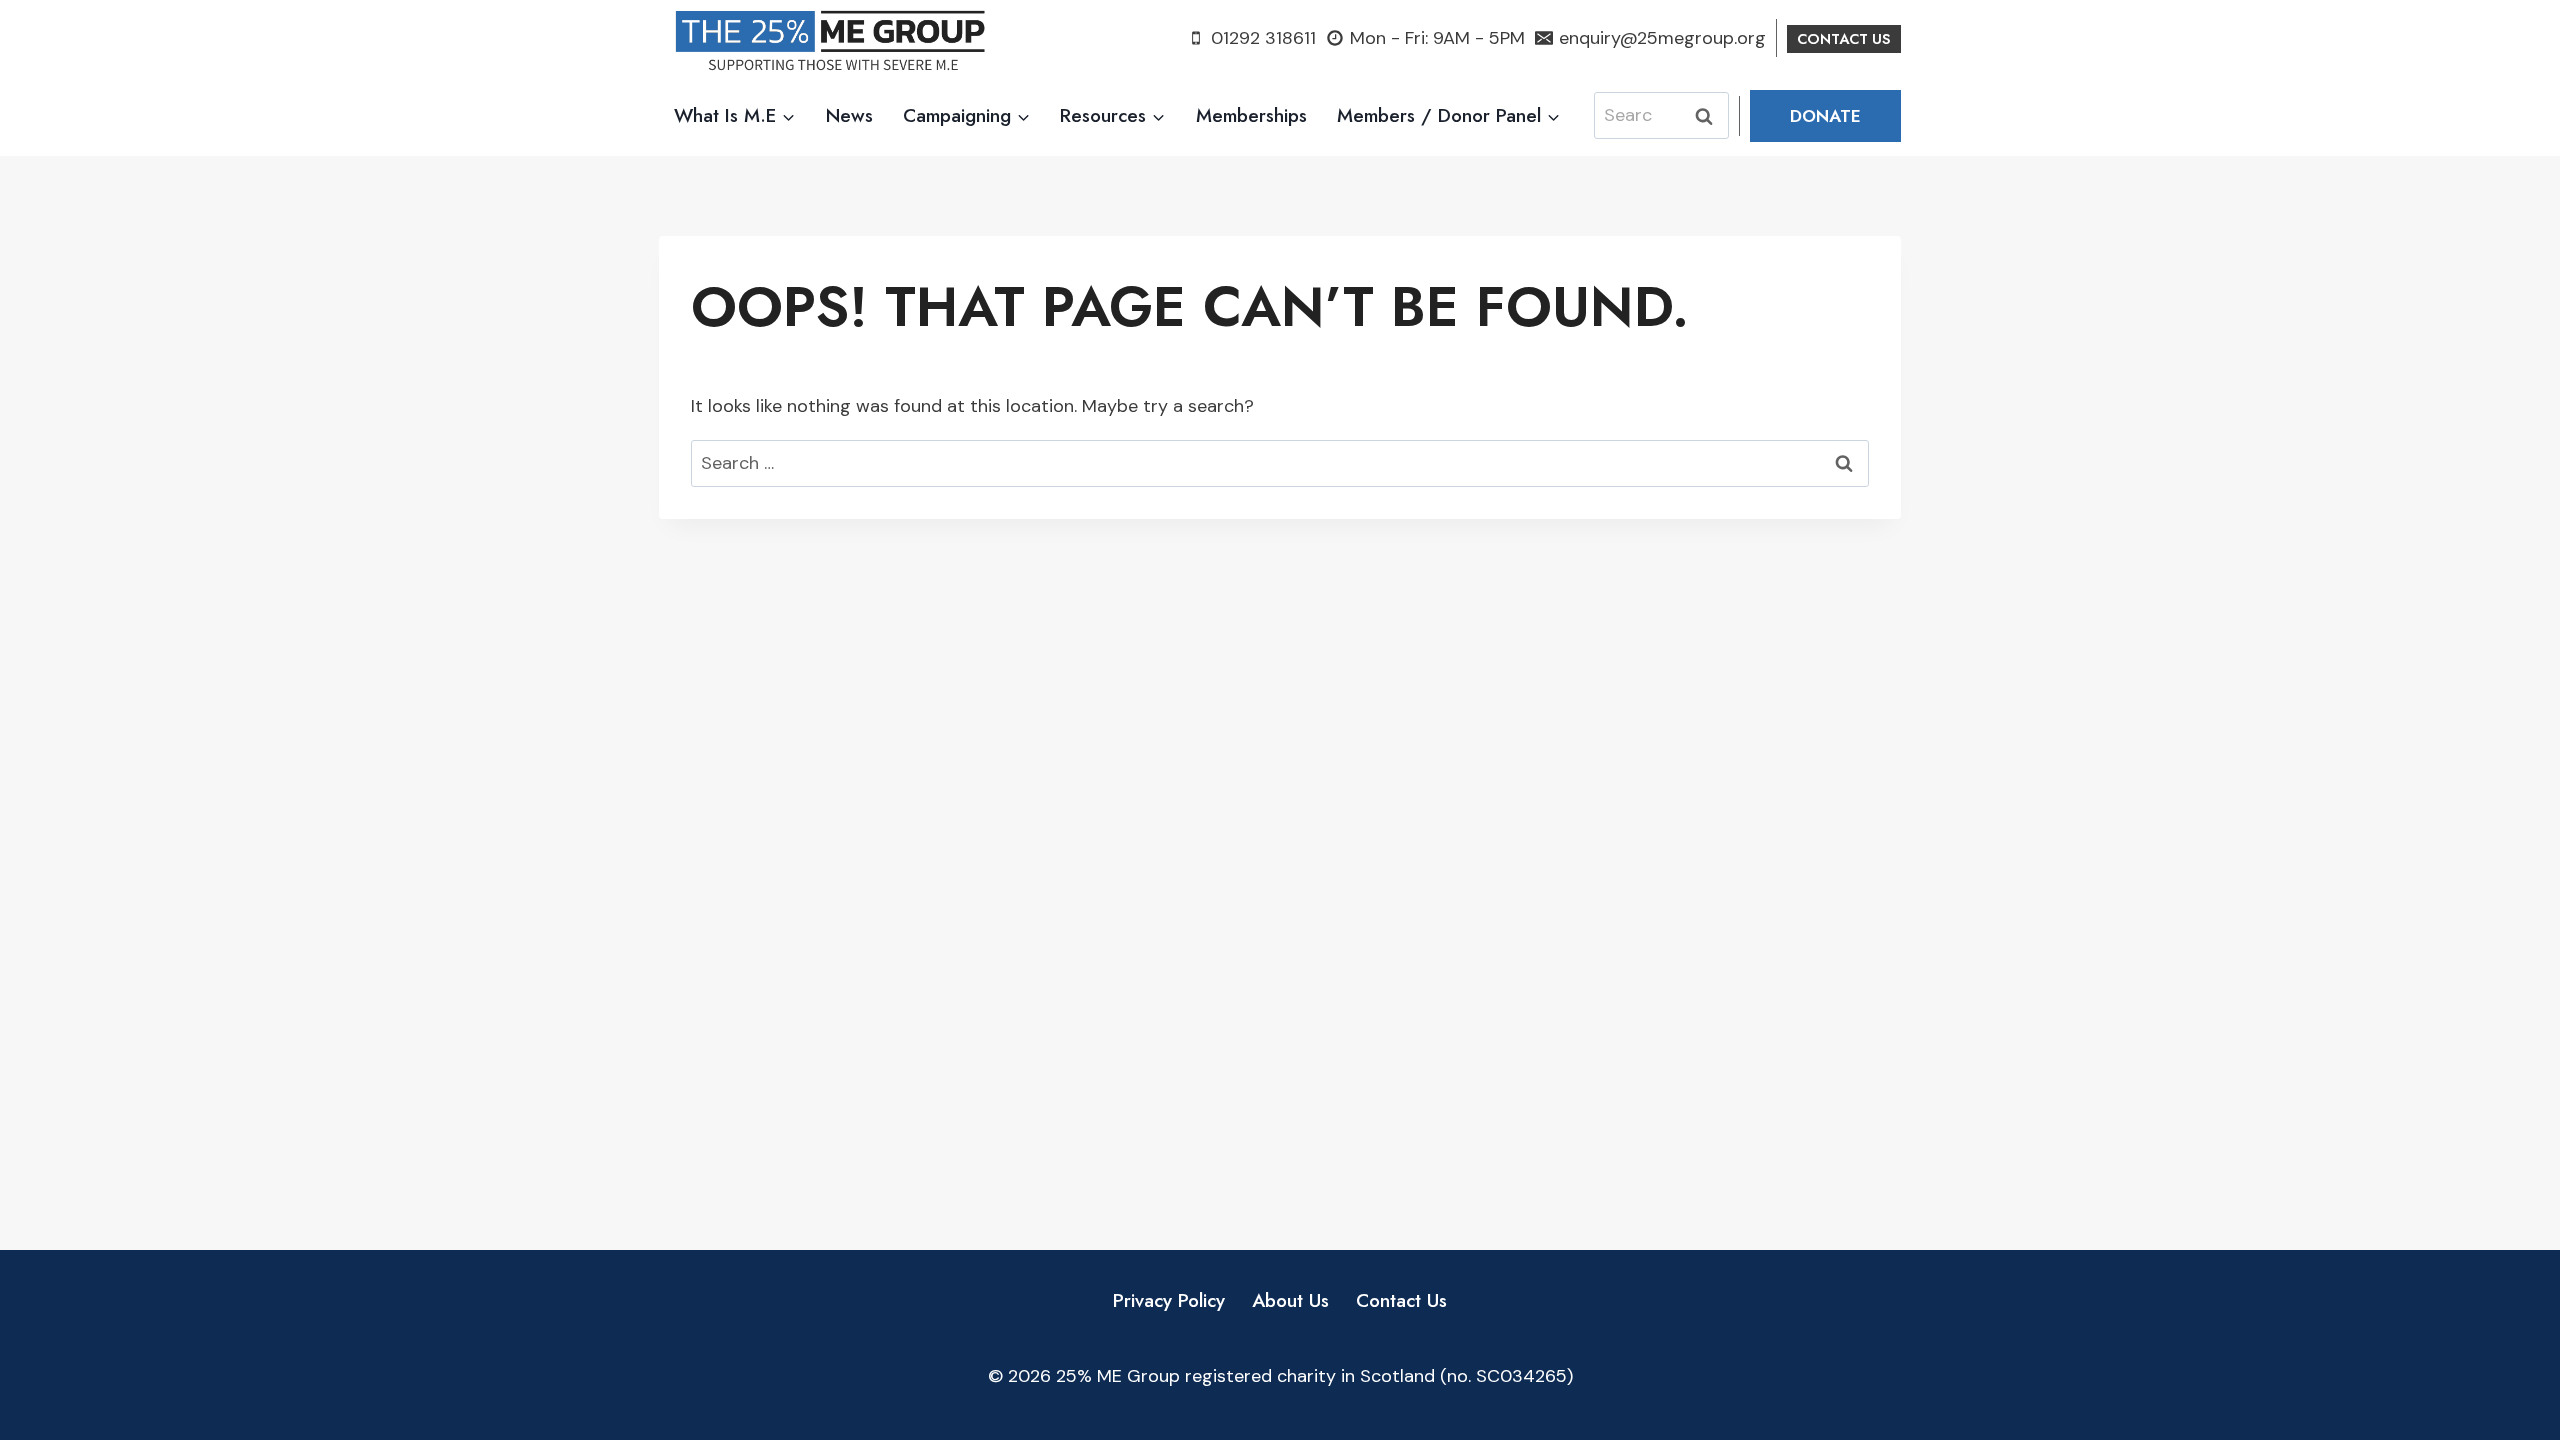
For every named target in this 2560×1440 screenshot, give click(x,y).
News (849, 115)
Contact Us (1401, 1300)
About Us (1290, 1300)
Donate (1825, 116)
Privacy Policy (1169, 1300)
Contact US (1844, 39)
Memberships (1251, 115)
